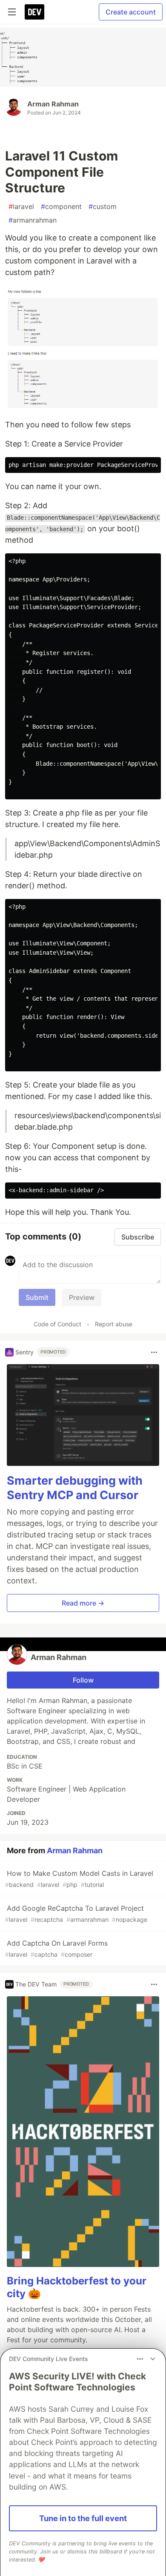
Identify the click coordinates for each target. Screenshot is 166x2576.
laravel (21, 206)
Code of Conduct (57, 1324)
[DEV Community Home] (34, 12)
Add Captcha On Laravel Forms (56, 1948)
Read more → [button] (83, 1603)
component (61, 206)
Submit (37, 1297)
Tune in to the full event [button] (83, 2518)
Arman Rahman (53, 104)
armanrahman (33, 220)
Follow (83, 1680)
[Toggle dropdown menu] (154, 1352)
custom (103, 206)
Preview (82, 1297)
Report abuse (114, 1324)
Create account (131, 12)
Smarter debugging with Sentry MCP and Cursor (75, 1488)
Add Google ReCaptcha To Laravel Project (76, 1913)
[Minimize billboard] (153, 2359)
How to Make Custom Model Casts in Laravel (79, 1879)
